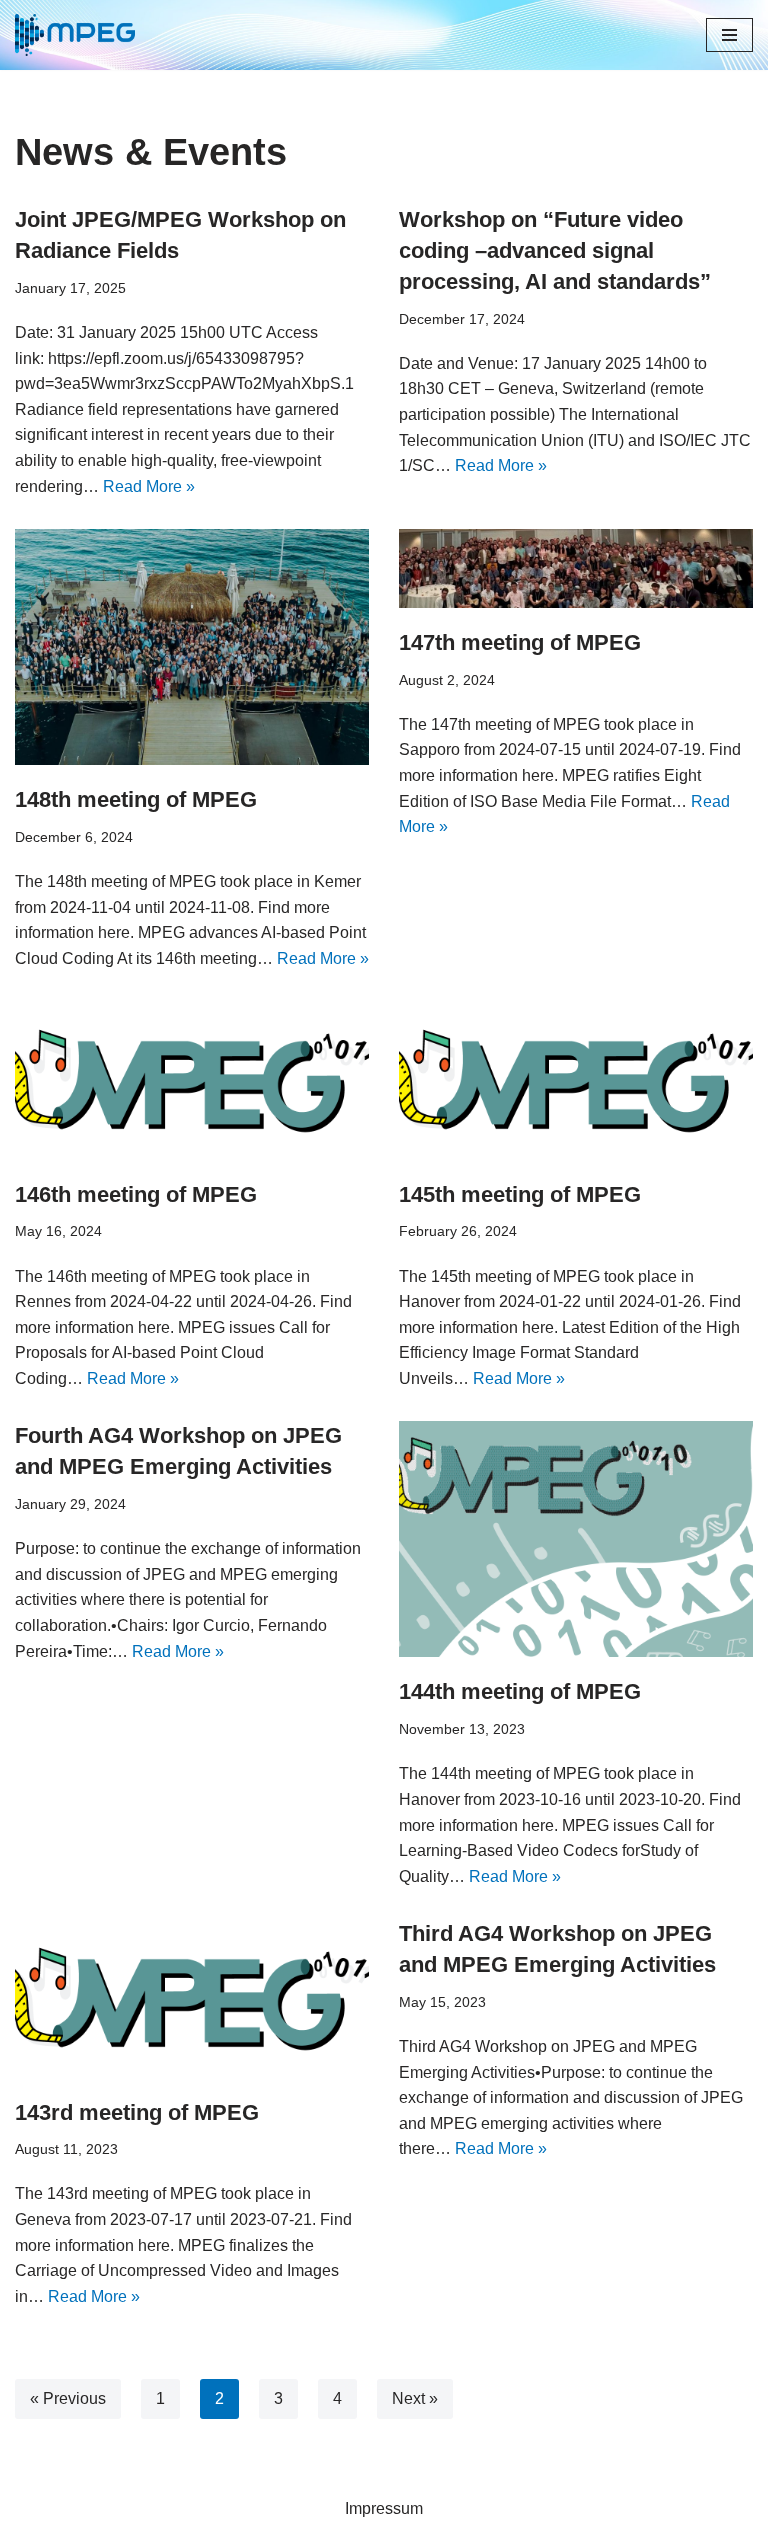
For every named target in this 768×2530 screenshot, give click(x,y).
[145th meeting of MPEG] (576, 1080)
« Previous (68, 2398)
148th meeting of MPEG (136, 799)
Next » (415, 2398)
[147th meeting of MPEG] (576, 568)
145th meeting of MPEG (520, 1194)
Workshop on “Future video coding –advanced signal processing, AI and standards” (555, 250)
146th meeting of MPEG (136, 1194)
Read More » (149, 486)
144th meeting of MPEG (520, 1691)
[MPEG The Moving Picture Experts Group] (75, 35)
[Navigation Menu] (729, 35)
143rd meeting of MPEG (137, 2112)
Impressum (384, 2508)
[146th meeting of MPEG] (192, 1080)
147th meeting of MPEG (520, 642)
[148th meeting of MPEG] (192, 647)
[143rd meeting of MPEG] (192, 1998)
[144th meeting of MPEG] (576, 1539)
